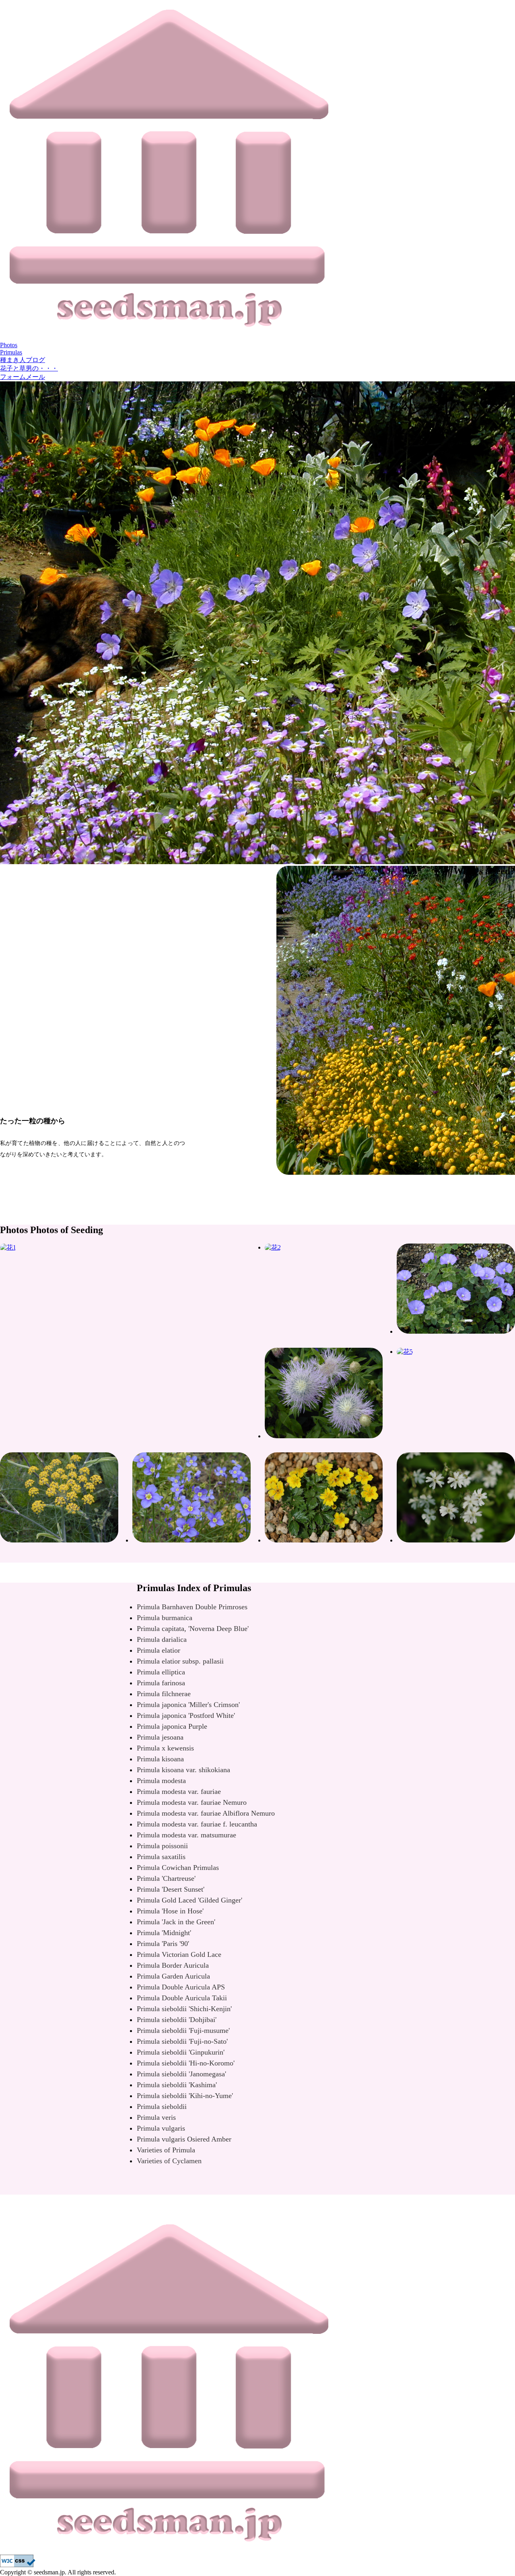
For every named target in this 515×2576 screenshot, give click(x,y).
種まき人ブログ (23, 360)
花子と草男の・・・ (29, 368)
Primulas (11, 352)
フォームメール (23, 377)
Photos (9, 345)
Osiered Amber (184, 2139)
